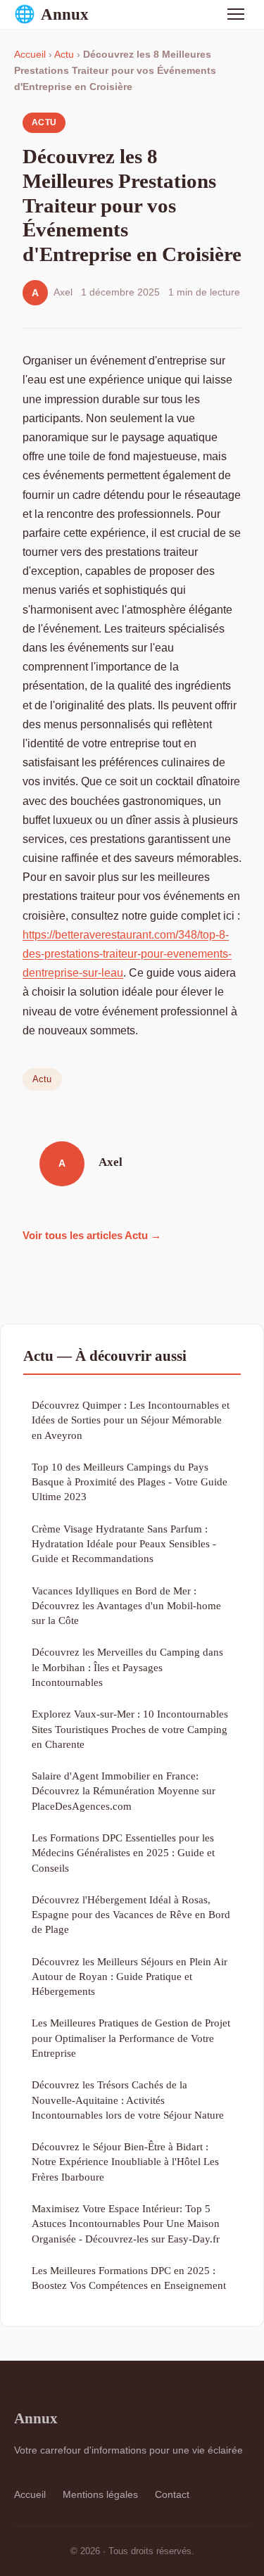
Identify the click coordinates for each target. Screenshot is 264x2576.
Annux (51, 14)
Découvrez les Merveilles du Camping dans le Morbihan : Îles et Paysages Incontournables (127, 1667)
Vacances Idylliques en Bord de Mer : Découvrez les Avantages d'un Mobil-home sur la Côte (126, 1606)
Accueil (30, 55)
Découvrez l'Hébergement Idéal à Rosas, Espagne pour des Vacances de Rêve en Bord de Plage (131, 1915)
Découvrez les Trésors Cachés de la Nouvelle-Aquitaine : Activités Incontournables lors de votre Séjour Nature (128, 2100)
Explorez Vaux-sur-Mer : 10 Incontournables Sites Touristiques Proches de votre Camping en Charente (130, 1729)
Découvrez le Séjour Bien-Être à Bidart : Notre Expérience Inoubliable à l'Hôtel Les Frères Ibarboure (125, 2162)
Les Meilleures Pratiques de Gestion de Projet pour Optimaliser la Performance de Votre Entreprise (131, 2038)
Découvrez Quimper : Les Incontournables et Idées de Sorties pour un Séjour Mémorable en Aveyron (131, 1420)
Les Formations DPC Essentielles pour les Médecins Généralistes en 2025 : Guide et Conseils (123, 1853)
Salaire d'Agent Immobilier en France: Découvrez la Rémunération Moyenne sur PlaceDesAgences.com (124, 1791)
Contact (172, 2494)
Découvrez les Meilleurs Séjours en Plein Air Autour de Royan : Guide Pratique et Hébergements (130, 1977)
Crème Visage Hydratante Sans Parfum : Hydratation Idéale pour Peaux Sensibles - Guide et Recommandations (124, 1544)
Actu (64, 55)
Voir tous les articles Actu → (92, 1235)
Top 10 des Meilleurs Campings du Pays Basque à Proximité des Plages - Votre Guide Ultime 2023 (130, 1482)
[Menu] (236, 14)
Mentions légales (100, 2494)
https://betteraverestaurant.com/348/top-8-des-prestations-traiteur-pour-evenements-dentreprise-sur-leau (127, 954)
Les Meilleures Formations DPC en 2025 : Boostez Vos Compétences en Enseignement (129, 2278)
